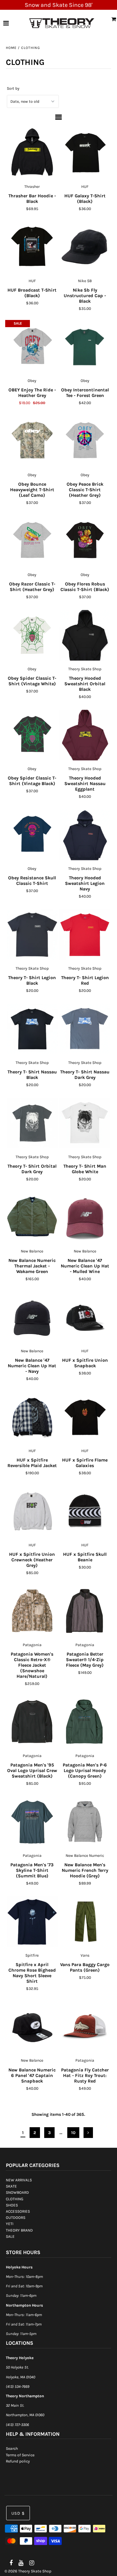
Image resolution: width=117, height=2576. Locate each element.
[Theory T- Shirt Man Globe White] (85, 1123)
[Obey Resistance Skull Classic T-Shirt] (32, 835)
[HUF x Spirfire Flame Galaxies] (85, 1417)
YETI (10, 2224)
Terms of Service (20, 2455)
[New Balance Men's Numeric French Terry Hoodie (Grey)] (85, 1822)
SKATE (11, 2186)
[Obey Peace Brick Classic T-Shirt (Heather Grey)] (85, 441)
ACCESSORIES (18, 2211)
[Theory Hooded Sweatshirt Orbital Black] (85, 635)
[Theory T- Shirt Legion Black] (32, 935)
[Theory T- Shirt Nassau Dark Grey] (85, 1029)
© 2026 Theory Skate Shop (28, 2571)
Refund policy (18, 2461)
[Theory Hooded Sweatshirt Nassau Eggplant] (85, 735)
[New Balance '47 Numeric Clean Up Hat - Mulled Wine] (85, 1218)
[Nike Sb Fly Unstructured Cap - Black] (85, 247)
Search (12, 2448)
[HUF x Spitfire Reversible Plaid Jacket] (32, 1417)
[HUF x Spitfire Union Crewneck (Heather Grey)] (32, 1511)
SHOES (12, 2205)
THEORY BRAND (19, 2230)
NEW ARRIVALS (19, 2180)
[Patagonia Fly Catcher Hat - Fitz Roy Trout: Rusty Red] (85, 2027)
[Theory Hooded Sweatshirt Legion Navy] (85, 835)
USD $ (18, 2513)
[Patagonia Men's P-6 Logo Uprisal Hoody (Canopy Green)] (85, 1722)
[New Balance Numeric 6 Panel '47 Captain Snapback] (32, 2027)
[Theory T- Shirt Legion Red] (85, 935)
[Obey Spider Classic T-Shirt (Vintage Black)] (32, 735)
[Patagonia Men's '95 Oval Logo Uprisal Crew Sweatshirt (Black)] (32, 1722)
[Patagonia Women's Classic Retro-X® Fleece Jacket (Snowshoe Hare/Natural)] (32, 1611)
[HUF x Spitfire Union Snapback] (85, 1317)
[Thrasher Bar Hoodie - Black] (32, 153)
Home (11, 48)
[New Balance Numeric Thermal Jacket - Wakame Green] (32, 1218)
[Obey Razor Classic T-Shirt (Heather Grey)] (32, 541)
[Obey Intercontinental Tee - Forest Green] (85, 347)
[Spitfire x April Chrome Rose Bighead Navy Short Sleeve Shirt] (32, 1922)
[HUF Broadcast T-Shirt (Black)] (32, 247)
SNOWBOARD (17, 2192)
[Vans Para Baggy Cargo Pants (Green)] (85, 1922)
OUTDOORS (16, 2218)
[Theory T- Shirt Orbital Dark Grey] (32, 1123)
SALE (10, 2236)
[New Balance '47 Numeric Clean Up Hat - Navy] (32, 1317)
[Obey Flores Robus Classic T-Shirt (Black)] (85, 541)
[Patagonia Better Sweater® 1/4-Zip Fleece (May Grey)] (85, 1611)
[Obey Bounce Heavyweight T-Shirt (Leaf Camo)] (32, 441)
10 (73, 2133)
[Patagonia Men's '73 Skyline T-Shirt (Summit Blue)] (32, 1822)
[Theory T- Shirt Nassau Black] (32, 1029)
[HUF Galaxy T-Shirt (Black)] (85, 153)
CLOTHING (15, 2199)
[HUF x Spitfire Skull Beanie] (85, 1511)
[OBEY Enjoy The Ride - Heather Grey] (32, 347)
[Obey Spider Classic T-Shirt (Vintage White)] (32, 635)
